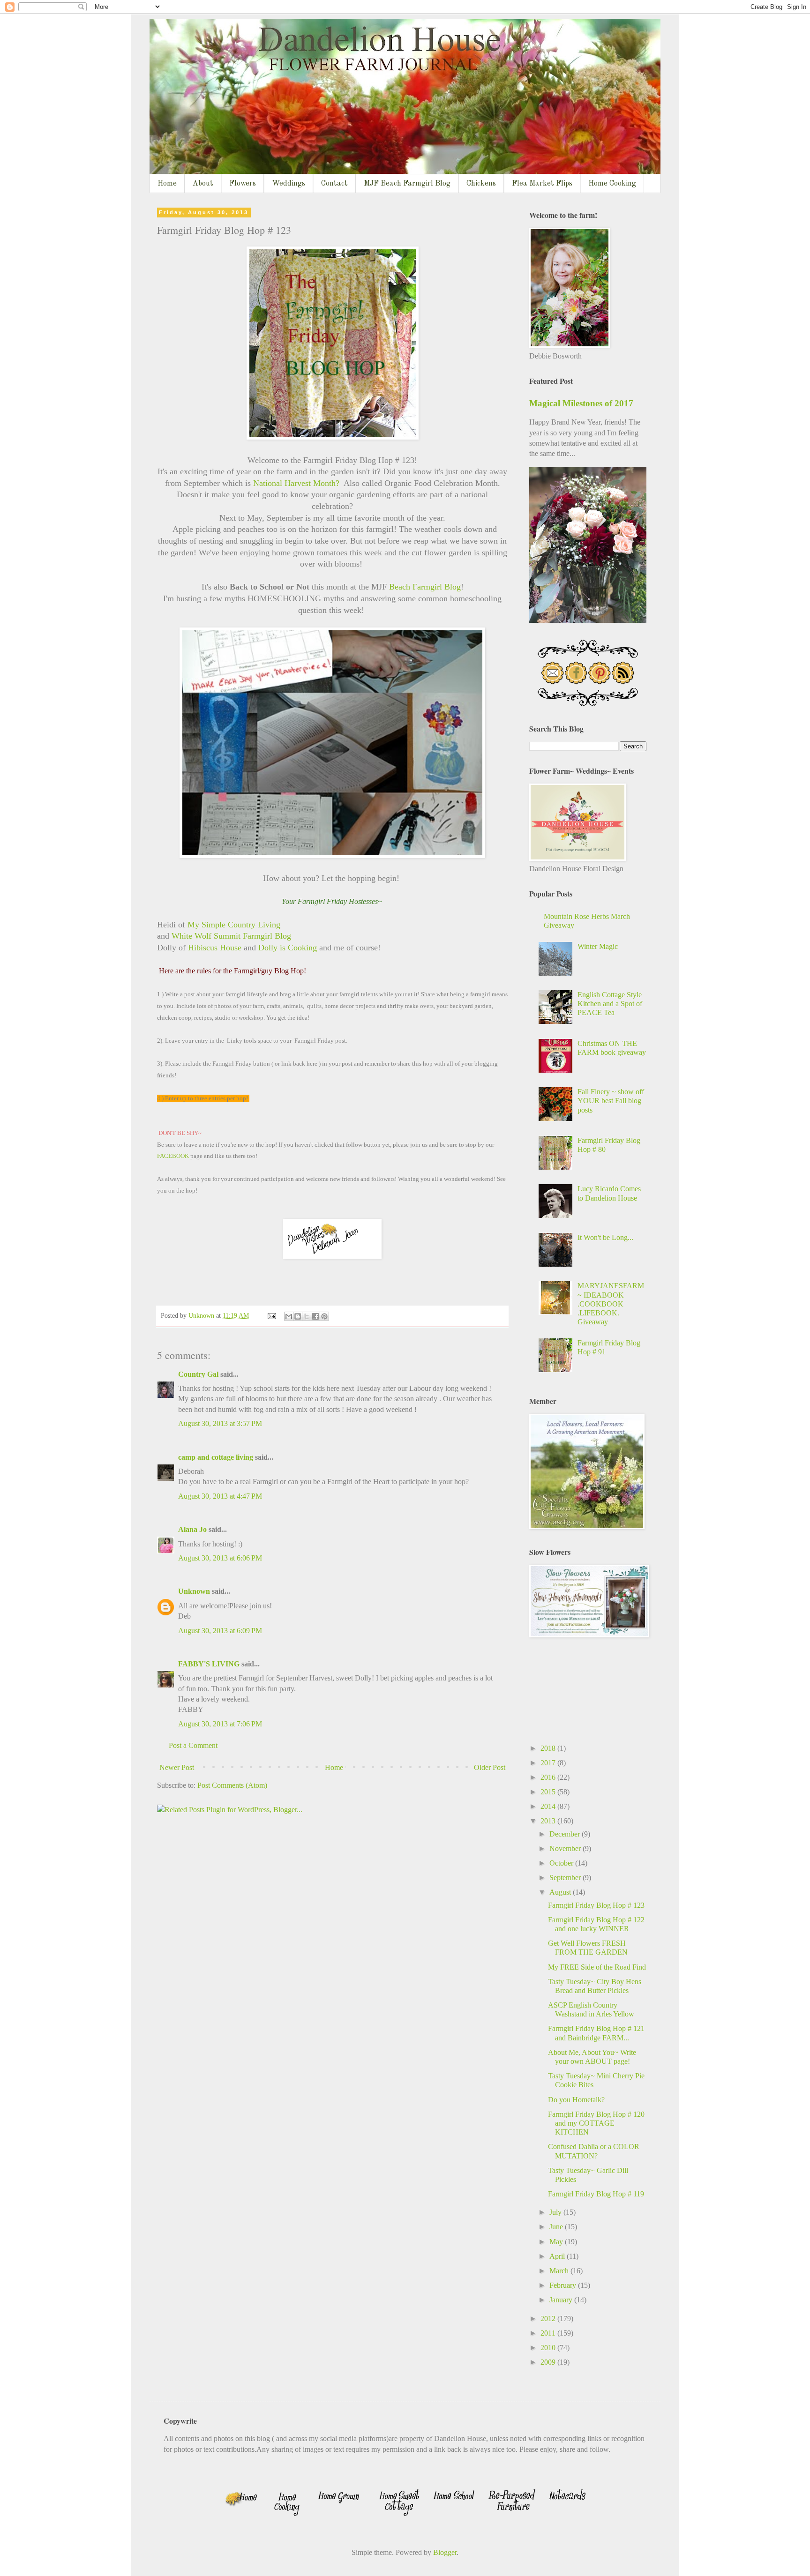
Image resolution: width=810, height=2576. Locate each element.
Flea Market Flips (542, 184)
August (561, 1892)
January (562, 2300)
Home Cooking (612, 184)
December (566, 1834)
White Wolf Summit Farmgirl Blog (231, 936)
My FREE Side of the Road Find (597, 1967)
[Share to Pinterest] (324, 1316)
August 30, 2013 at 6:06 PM (220, 1558)
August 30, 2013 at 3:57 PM (220, 1423)
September (566, 1878)
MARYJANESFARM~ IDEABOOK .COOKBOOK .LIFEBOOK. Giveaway (611, 1304)
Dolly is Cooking (288, 948)
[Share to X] (307, 1316)
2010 (549, 2348)
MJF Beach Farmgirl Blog (407, 184)
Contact (334, 184)
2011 (549, 2333)
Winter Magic (598, 946)
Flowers (243, 184)
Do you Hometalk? (576, 2100)
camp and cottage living (216, 1457)
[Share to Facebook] (315, 1316)
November (566, 1848)
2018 (549, 1748)
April (558, 2256)
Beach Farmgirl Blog (425, 587)
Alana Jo (192, 1529)
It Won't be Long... (605, 1237)
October (562, 1863)
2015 (549, 1792)
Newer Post (177, 1767)
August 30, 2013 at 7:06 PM (220, 1724)
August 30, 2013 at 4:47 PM (220, 1496)
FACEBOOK (174, 1156)
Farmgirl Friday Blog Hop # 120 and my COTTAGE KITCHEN (596, 2123)
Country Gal (199, 1374)
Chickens (481, 184)
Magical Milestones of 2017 (581, 403)
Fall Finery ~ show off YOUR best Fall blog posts (611, 1101)
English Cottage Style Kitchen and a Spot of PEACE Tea (610, 1004)
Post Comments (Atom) (232, 1785)
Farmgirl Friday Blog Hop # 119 (596, 2194)
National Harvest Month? (298, 483)
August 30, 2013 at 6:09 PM (220, 1631)
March (560, 2271)
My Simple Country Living (235, 925)
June (557, 2227)
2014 (549, 1806)
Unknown (194, 1591)
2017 (549, 1763)
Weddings (289, 184)
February (564, 2285)
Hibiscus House (214, 948)
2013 (549, 1821)
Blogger (445, 2552)
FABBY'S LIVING (209, 1664)
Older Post (490, 1767)
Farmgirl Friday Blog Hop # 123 (596, 1905)
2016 (549, 1777)
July (556, 2212)
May (557, 2242)
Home (167, 184)
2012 (549, 2318)
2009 (549, 2362)
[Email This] (289, 1316)
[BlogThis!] (298, 1316)
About (203, 184)
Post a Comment (193, 1745)
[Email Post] (271, 1315)
